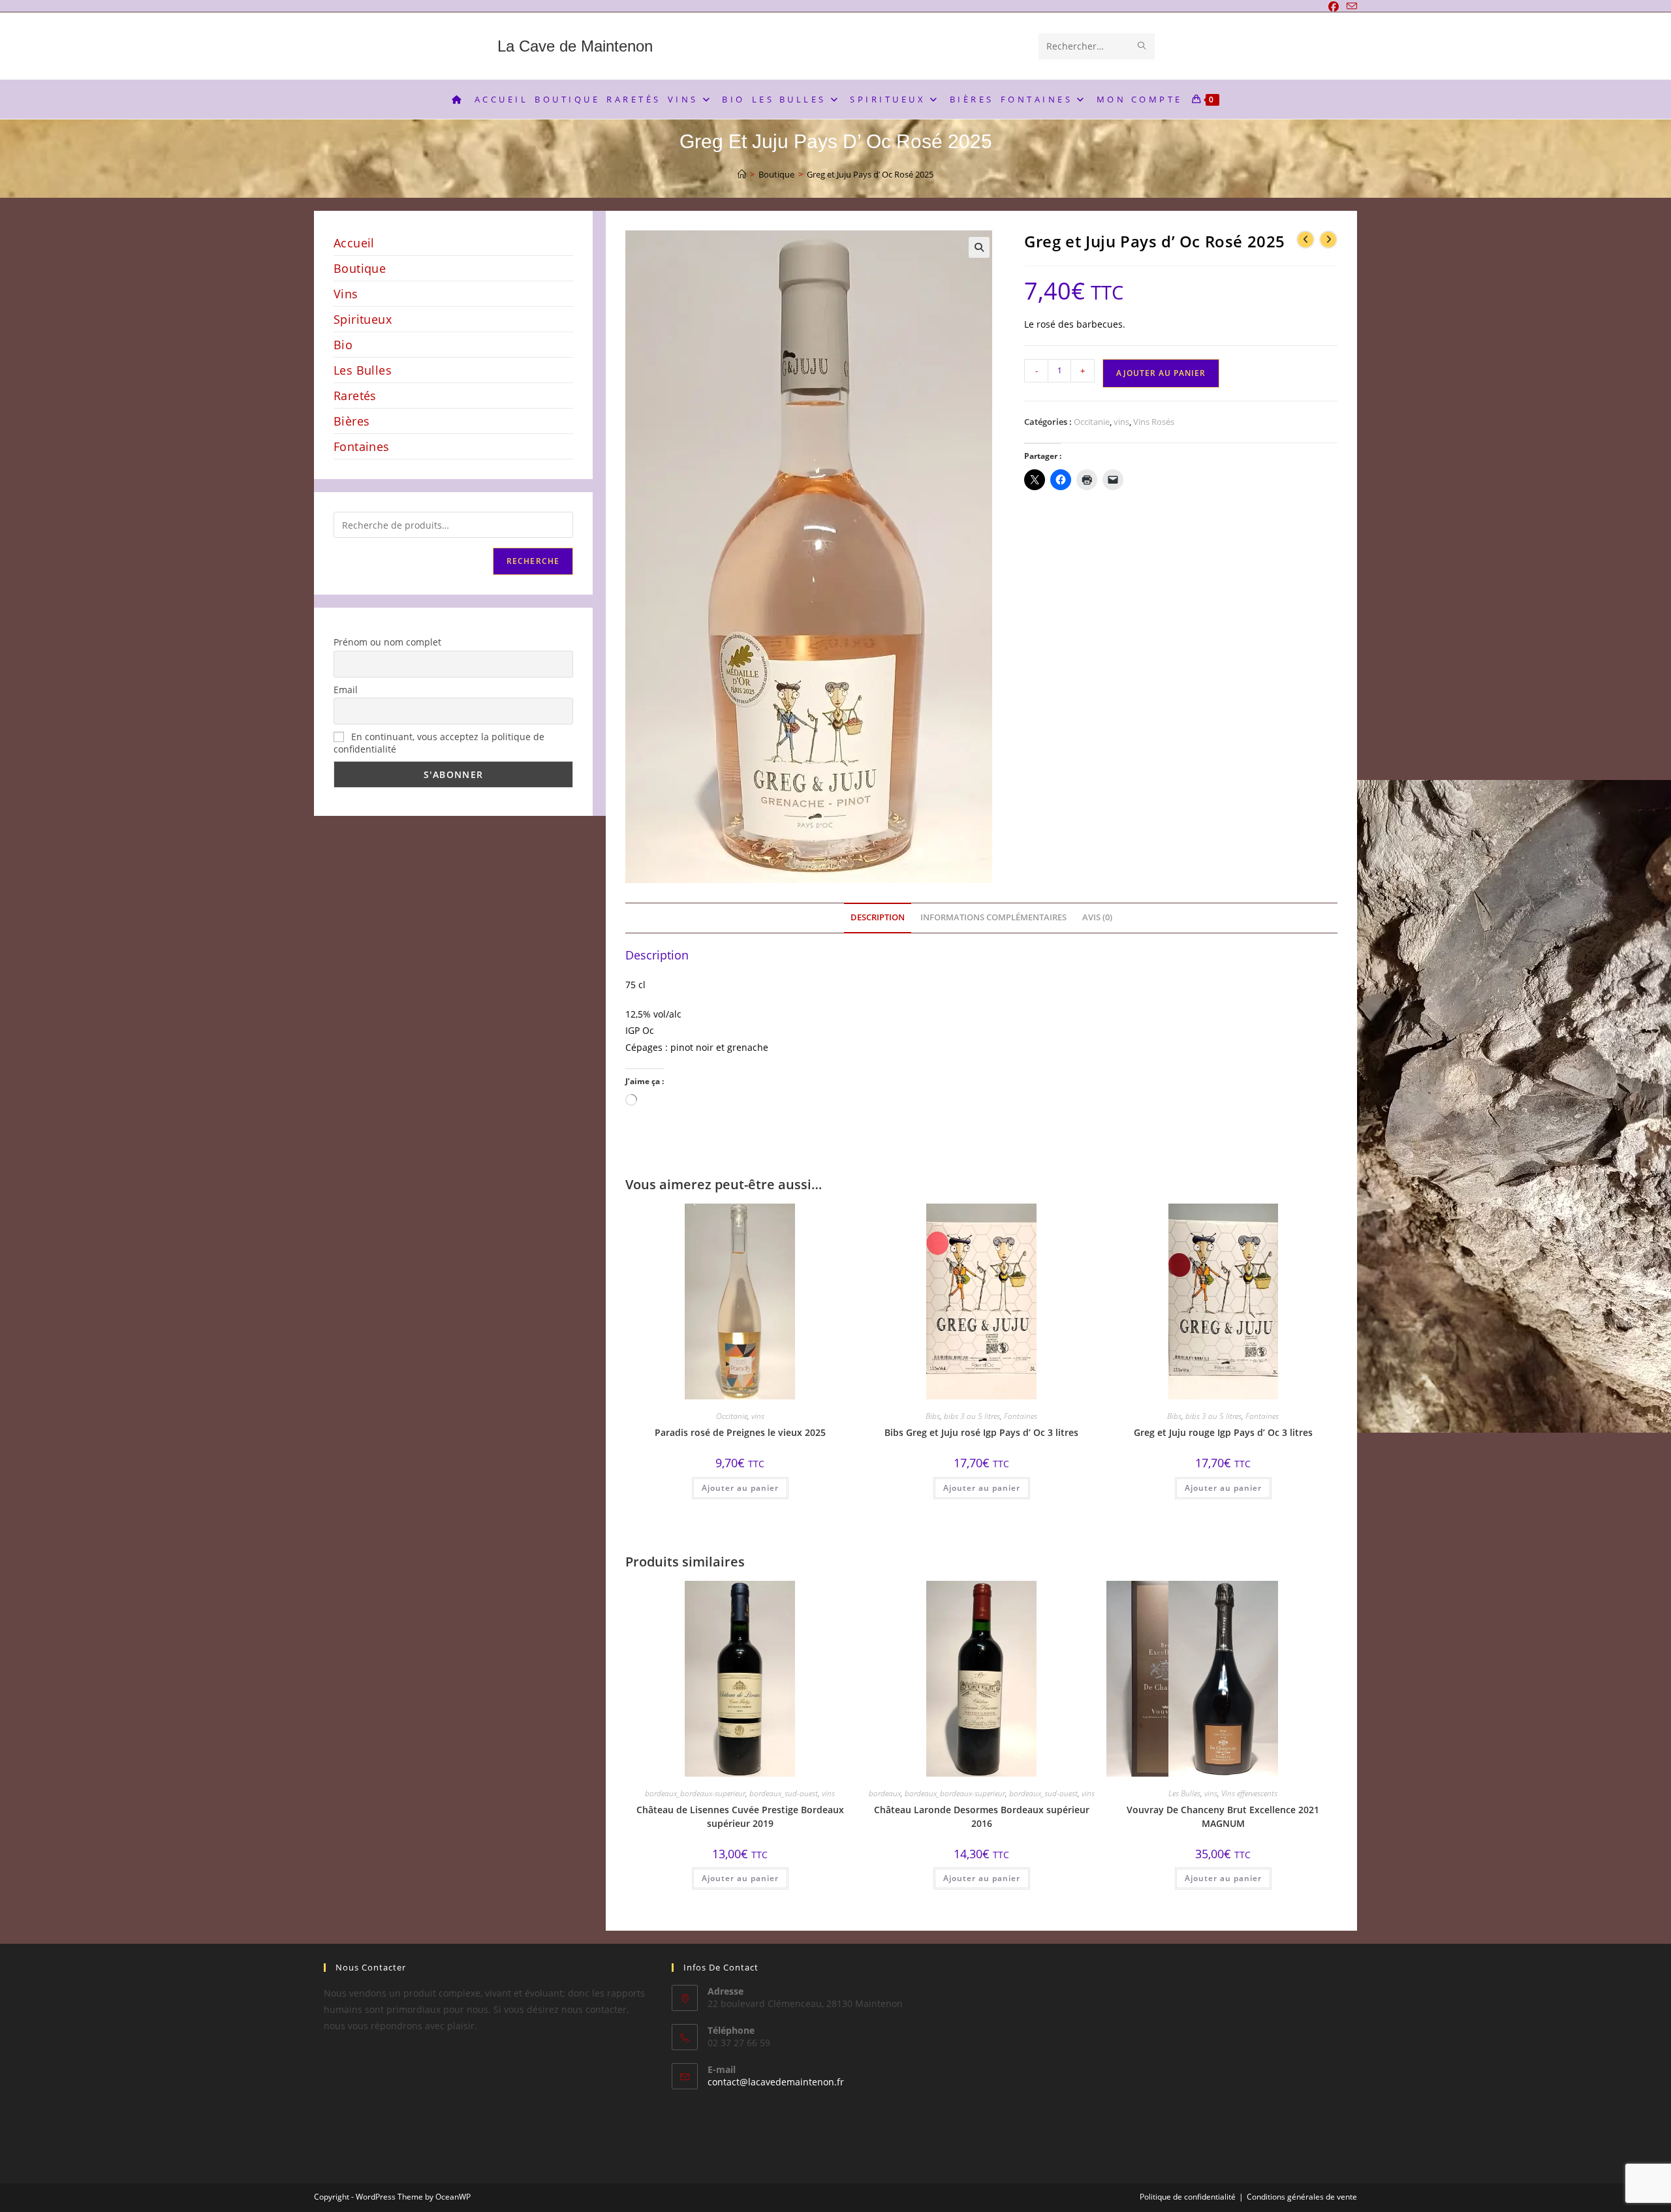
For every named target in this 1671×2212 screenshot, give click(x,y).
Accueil (354, 243)
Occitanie (1092, 422)
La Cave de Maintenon (575, 46)
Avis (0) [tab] (1097, 917)
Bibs (933, 1416)
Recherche (533, 561)
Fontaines (1021, 1416)
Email (346, 690)
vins (1121, 422)
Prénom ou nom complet (387, 642)
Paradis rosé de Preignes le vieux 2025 (740, 1432)
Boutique (360, 268)
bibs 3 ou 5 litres (972, 1416)
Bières (351, 421)
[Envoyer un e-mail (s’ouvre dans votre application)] (1350, 7)
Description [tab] (878, 917)
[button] (979, 247)
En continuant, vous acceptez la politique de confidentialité (439, 743)
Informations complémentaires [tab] (993, 917)
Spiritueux (363, 319)
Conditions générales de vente (1302, 2197)
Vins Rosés (1154, 422)
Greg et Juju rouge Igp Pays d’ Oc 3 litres (1223, 1432)
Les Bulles (1184, 1793)
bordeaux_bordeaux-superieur (695, 1793)
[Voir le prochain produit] (1328, 240)
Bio (343, 345)
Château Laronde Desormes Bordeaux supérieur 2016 (982, 1816)
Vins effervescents (1249, 1793)
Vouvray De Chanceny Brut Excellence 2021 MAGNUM (1223, 1816)
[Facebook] (1334, 7)
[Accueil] (742, 174)
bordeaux (885, 1793)
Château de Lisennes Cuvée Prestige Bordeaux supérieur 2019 (740, 1816)
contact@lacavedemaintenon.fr (776, 2082)
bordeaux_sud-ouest (784, 1793)
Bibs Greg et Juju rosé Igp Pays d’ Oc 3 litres (981, 1432)
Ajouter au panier (1161, 373)
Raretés (355, 396)
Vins (346, 294)
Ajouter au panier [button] (740, 1488)
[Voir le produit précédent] (1305, 240)
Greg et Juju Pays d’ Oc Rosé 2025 (870, 174)
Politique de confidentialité (1188, 2197)
